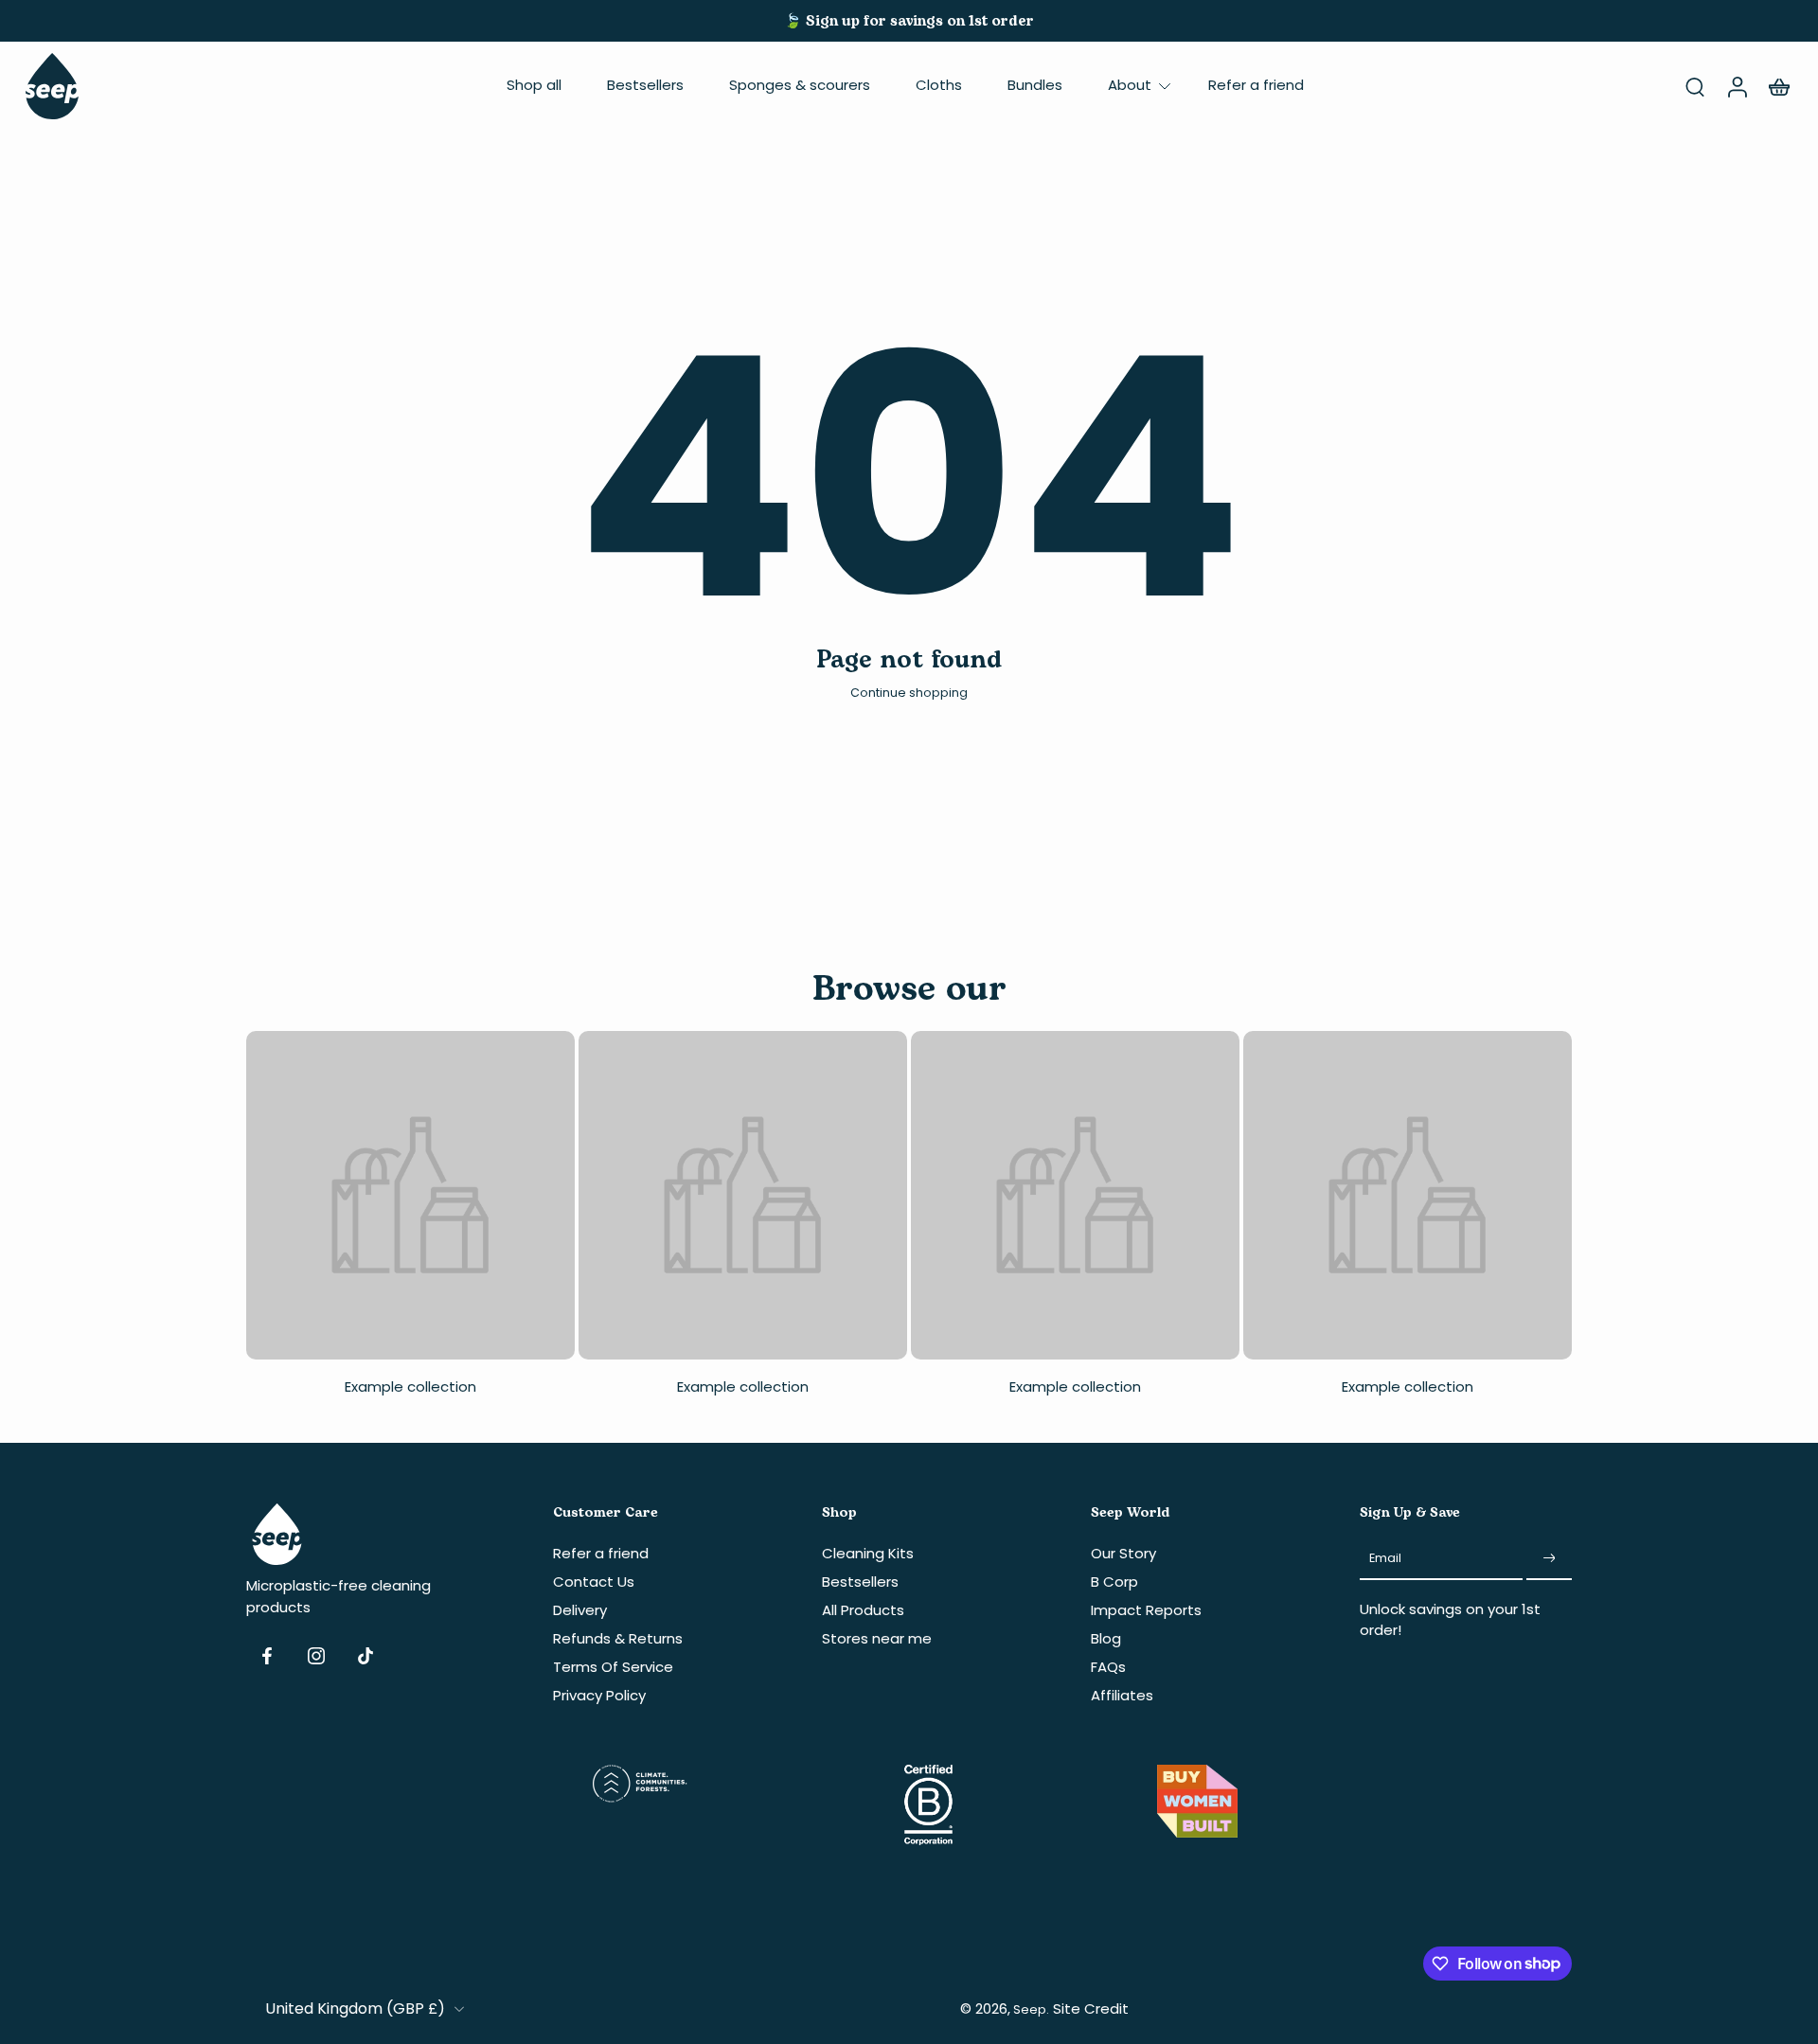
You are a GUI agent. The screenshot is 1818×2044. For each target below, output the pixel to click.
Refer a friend (1256, 85)
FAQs (1108, 1666)
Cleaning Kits (868, 1553)
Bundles (1035, 85)
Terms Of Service (613, 1666)
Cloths (939, 85)
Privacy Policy (599, 1695)
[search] (1695, 86)
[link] (410, 1223)
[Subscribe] (1549, 1558)
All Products (863, 1609)
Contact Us (594, 1581)
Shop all (534, 85)
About (1130, 85)
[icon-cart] (1778, 86)
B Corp (1114, 1581)
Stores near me (877, 1638)
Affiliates (1122, 1695)
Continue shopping (909, 693)
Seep (1030, 2008)
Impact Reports (1146, 1609)
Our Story (1123, 1553)
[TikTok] (365, 1656)
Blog (1106, 1638)
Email (1385, 1558)
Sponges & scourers (800, 85)
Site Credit (1091, 2008)
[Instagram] (316, 1656)
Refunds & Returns (618, 1638)
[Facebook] (267, 1656)
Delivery (580, 1609)
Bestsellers (645, 85)
